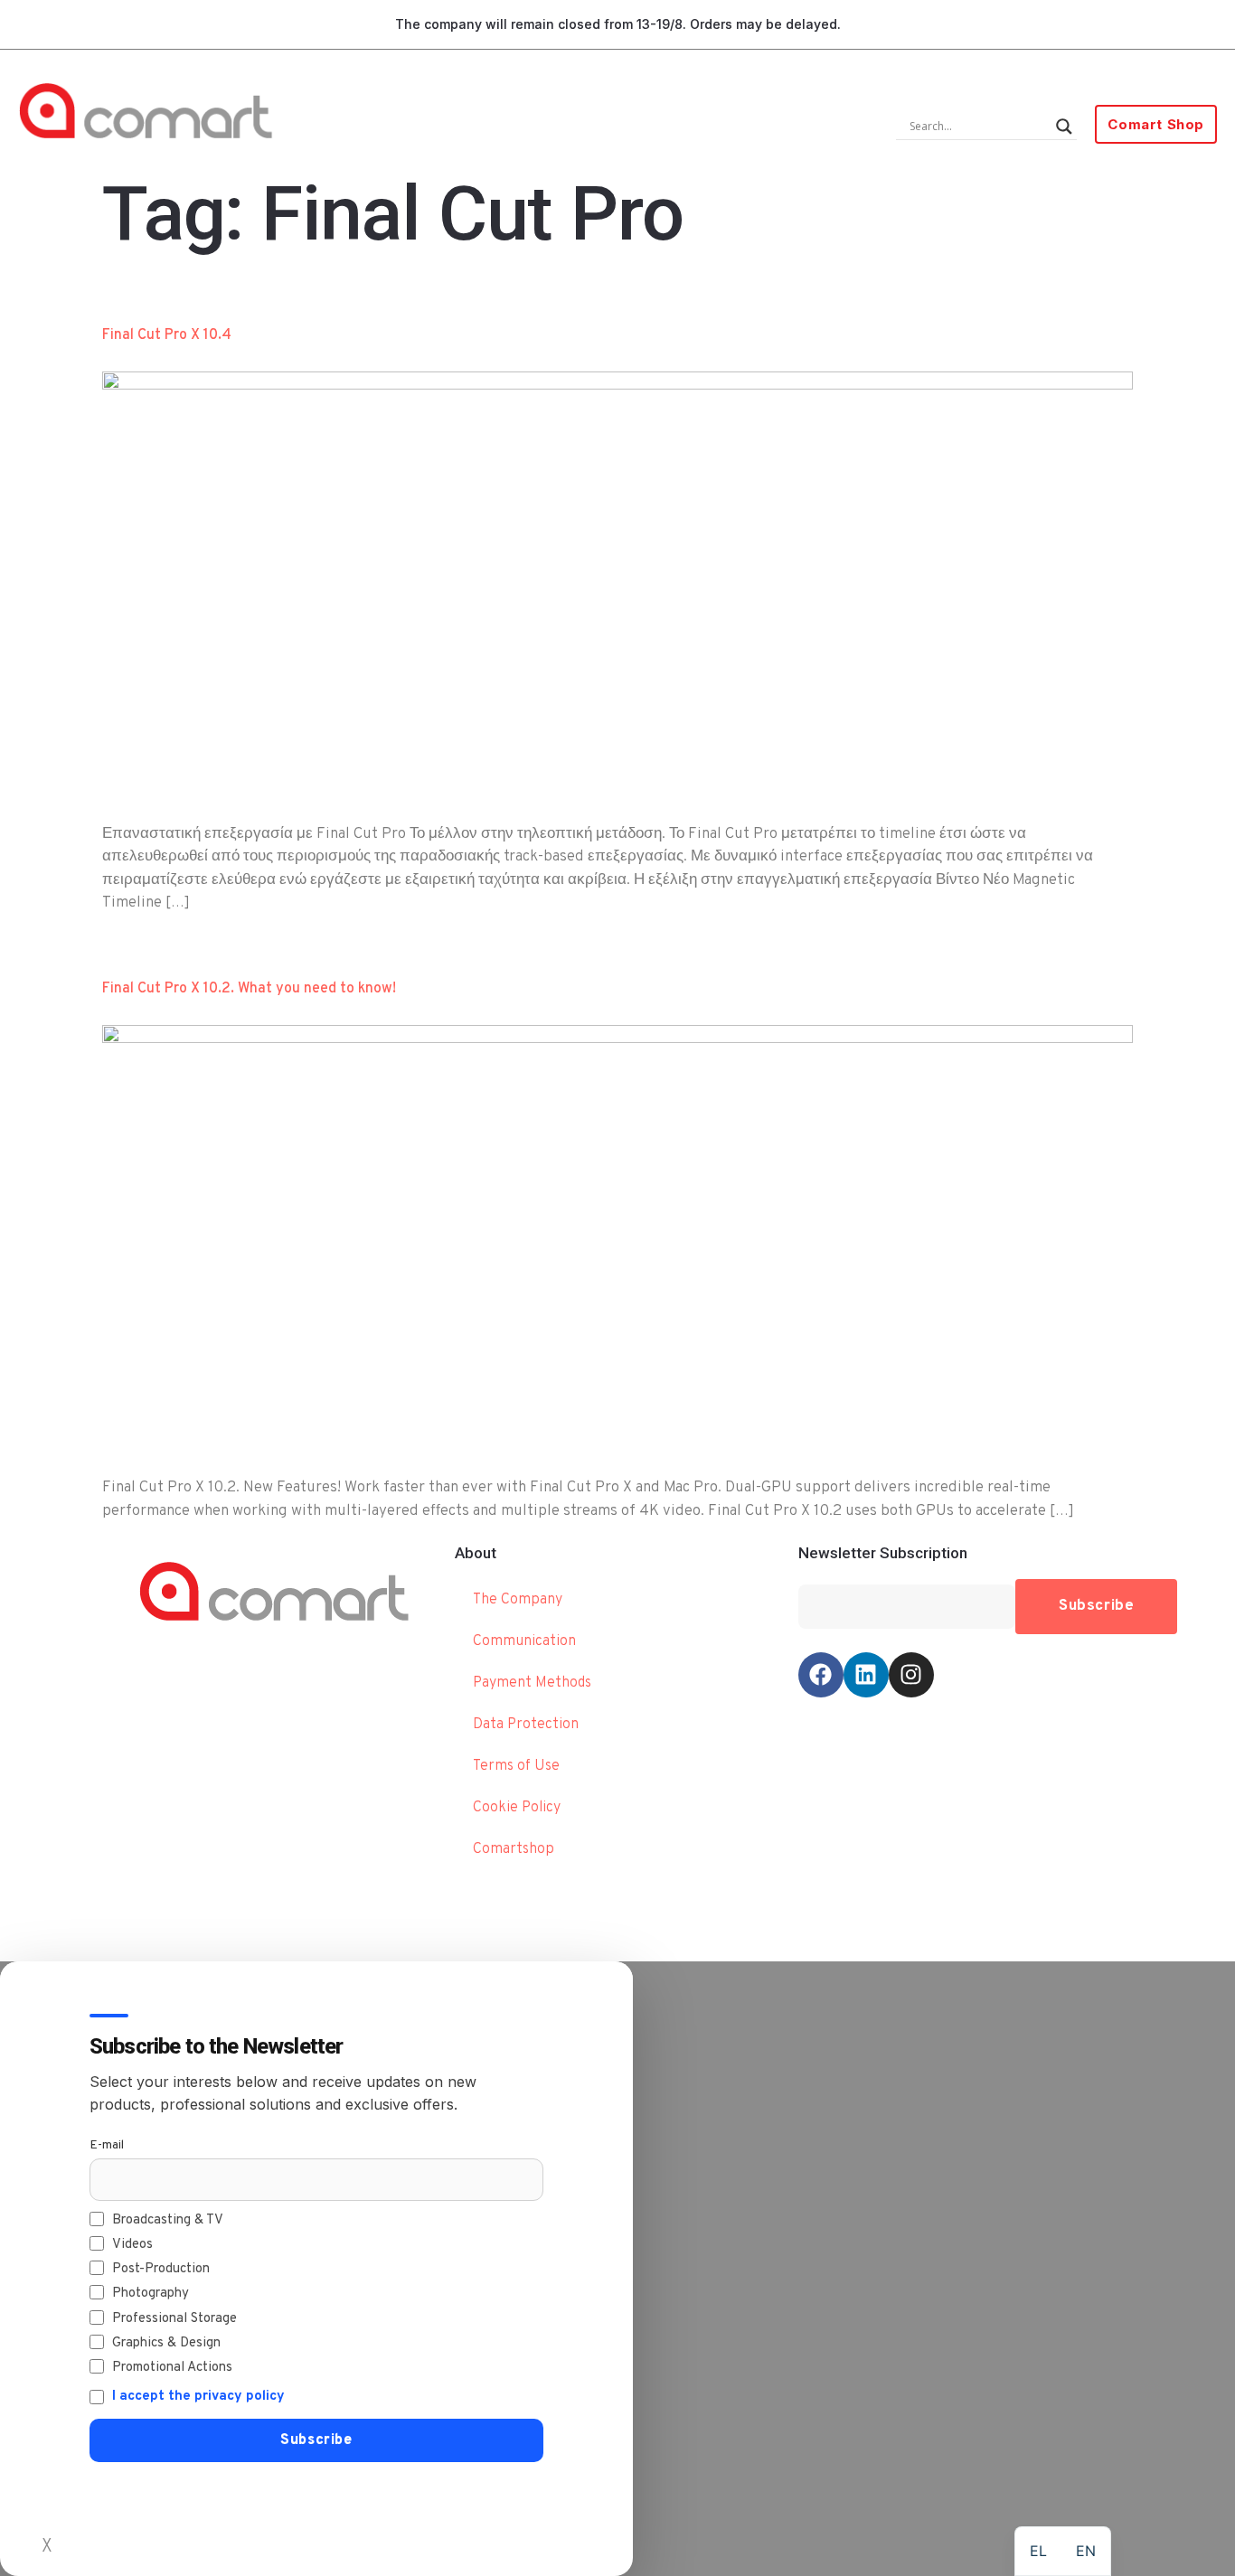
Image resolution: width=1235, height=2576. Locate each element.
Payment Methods (532, 1683)
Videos (132, 2245)
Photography (151, 2294)
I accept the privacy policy (198, 2397)
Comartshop (514, 1849)
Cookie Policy (517, 1808)
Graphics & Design (166, 2343)
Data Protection (526, 1725)
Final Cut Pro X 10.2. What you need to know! (249, 989)
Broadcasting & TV (168, 2220)
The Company (518, 1600)
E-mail (107, 2145)
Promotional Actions (172, 2368)
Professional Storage (174, 2319)
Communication (524, 1641)
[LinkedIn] (866, 1675)
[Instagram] (911, 1675)
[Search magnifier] (1064, 127)
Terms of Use (516, 1766)
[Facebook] (821, 1675)
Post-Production (161, 2269)
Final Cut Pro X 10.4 (167, 335)
